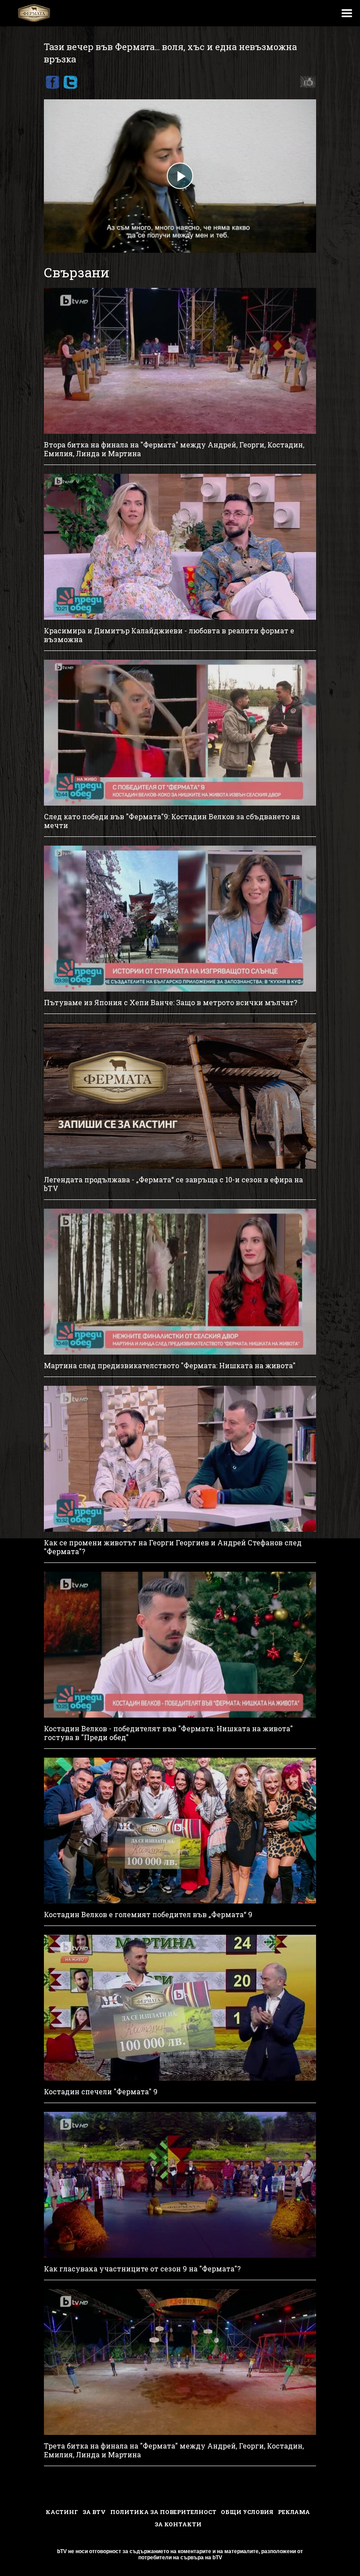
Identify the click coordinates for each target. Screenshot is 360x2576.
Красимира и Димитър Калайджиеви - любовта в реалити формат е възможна (169, 635)
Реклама (294, 2512)
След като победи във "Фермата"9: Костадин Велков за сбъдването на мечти (172, 821)
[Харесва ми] (306, 82)
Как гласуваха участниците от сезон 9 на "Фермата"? (142, 2269)
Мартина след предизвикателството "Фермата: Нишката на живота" (170, 1366)
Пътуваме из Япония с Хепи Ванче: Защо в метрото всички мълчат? (171, 1003)
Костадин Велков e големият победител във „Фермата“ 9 (148, 1915)
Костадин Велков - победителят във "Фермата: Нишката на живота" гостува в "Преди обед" (168, 1733)
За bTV (94, 2512)
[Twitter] (70, 82)
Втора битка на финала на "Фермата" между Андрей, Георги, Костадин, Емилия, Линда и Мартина (174, 449)
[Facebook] (52, 82)
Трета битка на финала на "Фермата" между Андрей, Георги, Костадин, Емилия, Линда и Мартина (174, 2450)
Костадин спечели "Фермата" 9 (101, 2092)
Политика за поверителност (163, 2512)
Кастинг (62, 2512)
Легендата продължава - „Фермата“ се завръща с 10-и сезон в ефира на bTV (173, 1184)
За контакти (178, 2524)
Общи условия (247, 2512)
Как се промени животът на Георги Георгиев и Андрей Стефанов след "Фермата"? (173, 1547)
